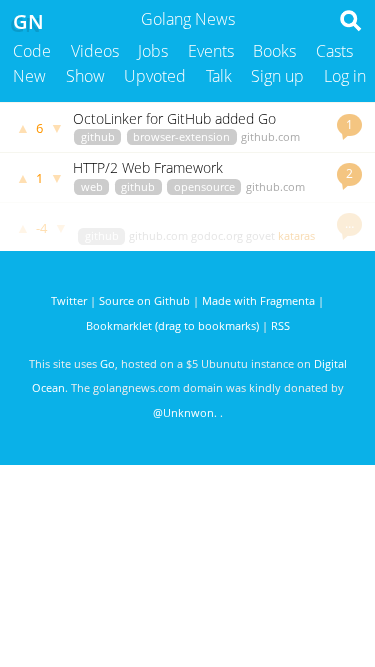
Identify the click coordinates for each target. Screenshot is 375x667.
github (98, 136)
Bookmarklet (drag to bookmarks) (172, 325)
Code (32, 51)
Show (85, 76)
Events (211, 51)
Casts (334, 51)
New (29, 76)
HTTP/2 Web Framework (148, 167)
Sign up (277, 76)
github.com (270, 136)
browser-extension (181, 136)
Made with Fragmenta (258, 300)
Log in (345, 76)
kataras (296, 235)
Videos (95, 51)
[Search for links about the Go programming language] (354, 26)
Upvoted (155, 76)
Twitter (69, 300)
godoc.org (217, 235)
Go (107, 363)
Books (274, 51)
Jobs (153, 51)
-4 (41, 228)
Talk (219, 76)
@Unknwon (183, 412)
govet (260, 235)
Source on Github (144, 300)
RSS (280, 325)
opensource (204, 186)
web (92, 186)
